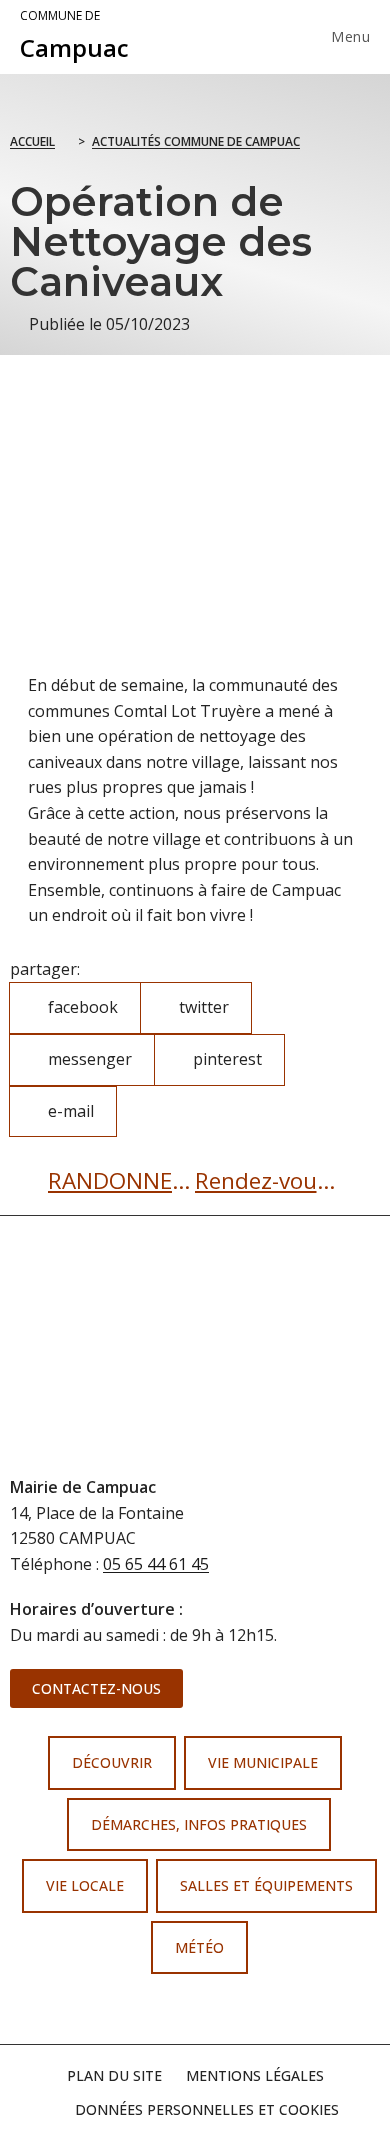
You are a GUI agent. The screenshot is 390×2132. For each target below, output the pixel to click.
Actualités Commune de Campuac (196, 141)
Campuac (74, 36)
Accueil (32, 141)
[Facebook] (176, 2010)
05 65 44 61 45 (156, 1564)
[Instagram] (214, 2010)
